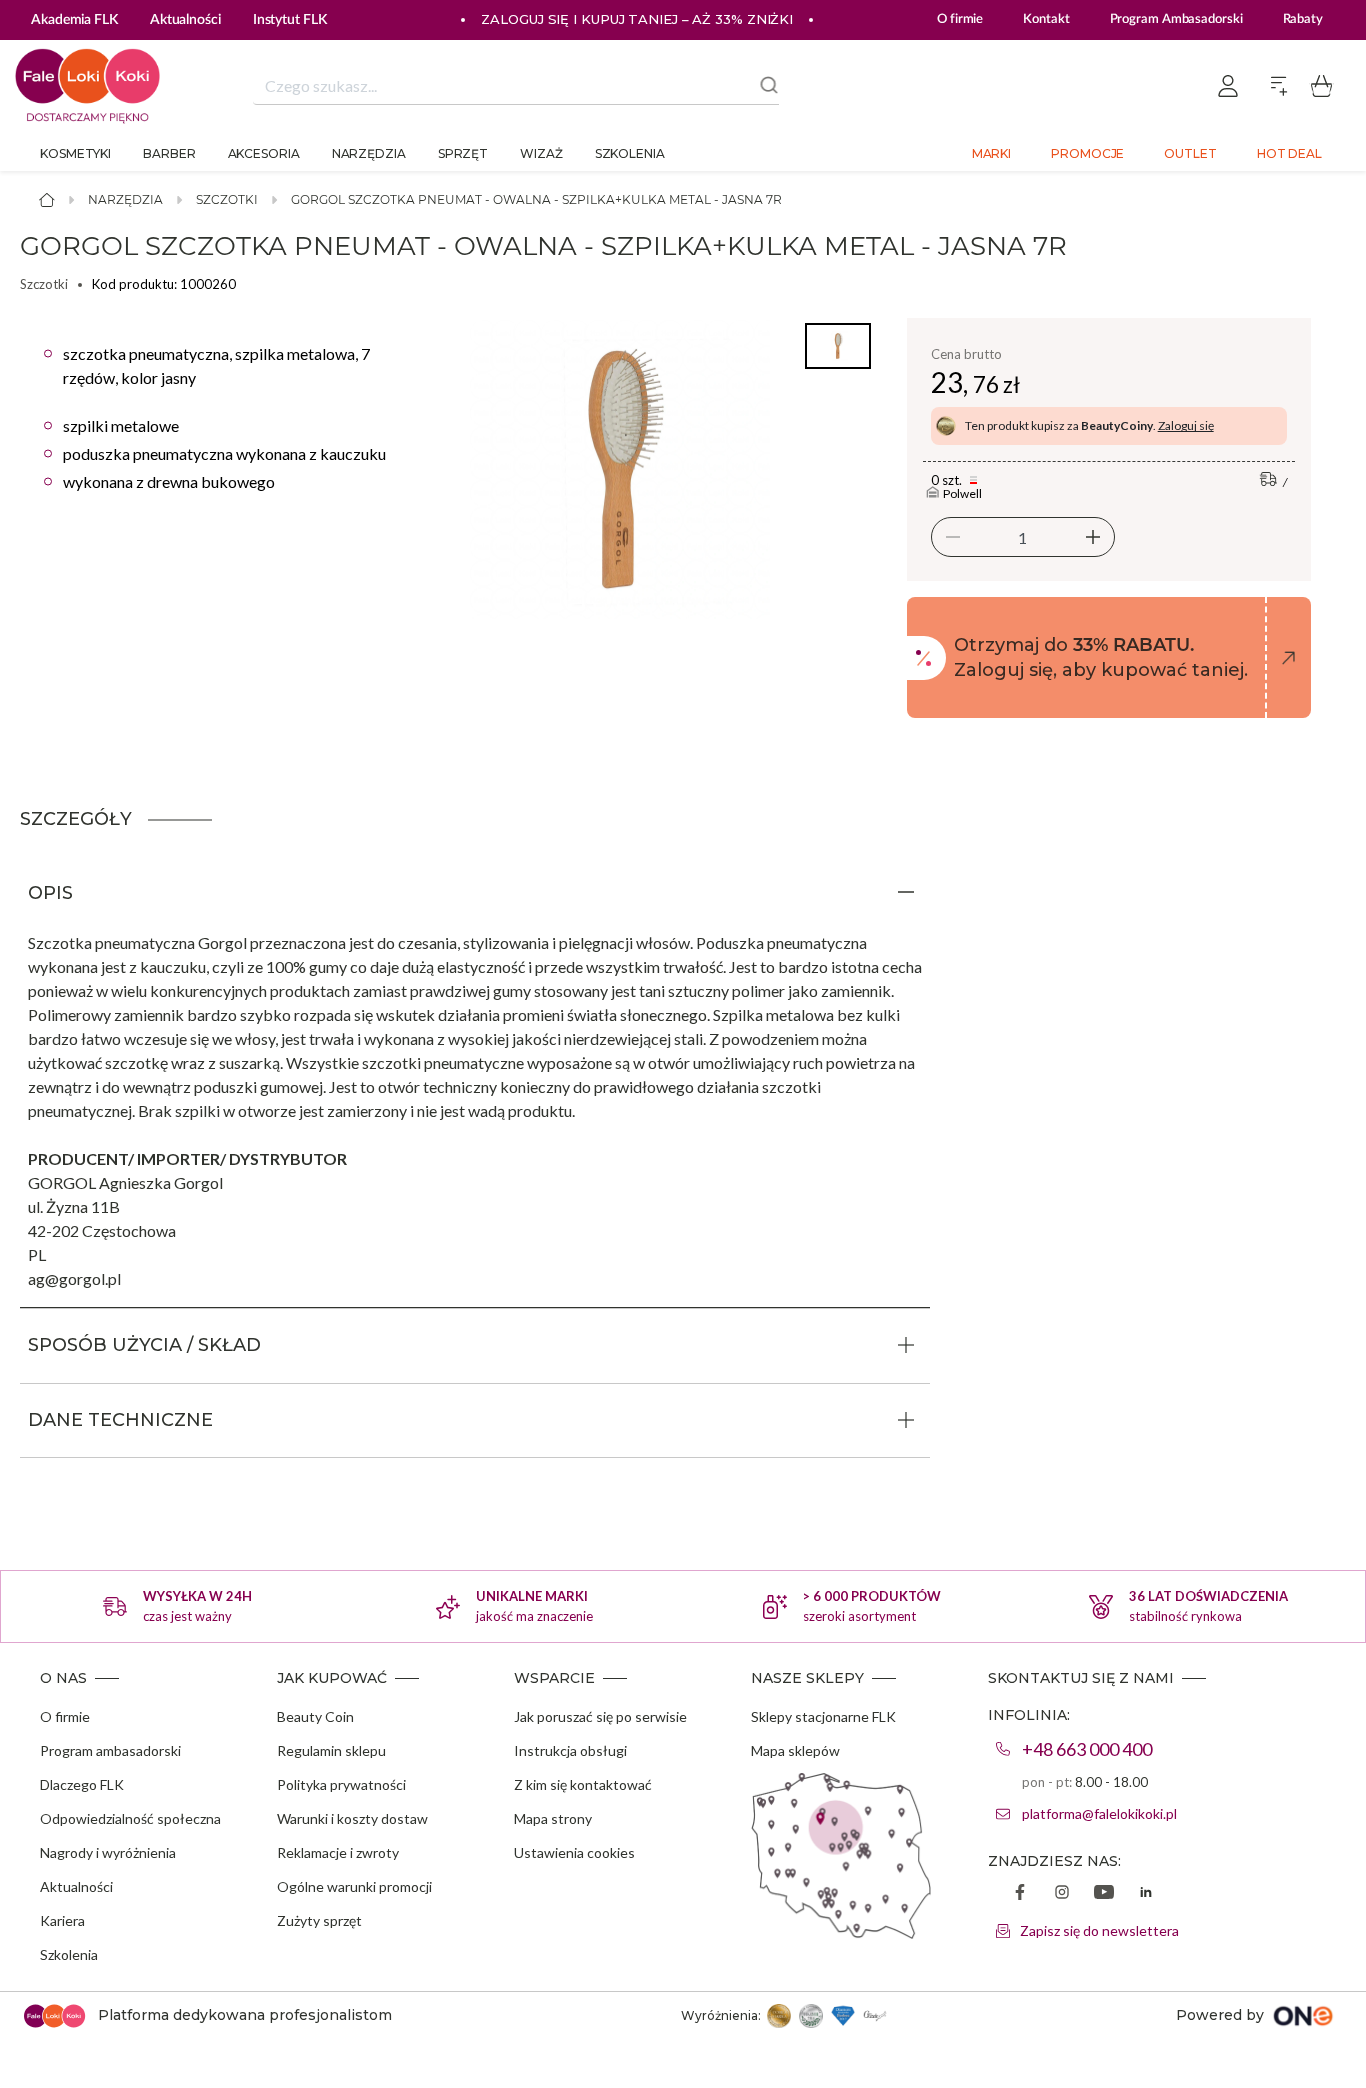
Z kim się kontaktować (583, 1784)
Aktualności (76, 1886)
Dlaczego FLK (82, 1784)
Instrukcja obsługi (570, 1750)
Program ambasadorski (110, 1750)
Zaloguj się (1186, 425)
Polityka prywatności (341, 1784)
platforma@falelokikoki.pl (1099, 1813)
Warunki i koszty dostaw (352, 1818)
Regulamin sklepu (331, 1750)
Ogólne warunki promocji (354, 1886)
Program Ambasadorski (1176, 19)
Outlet (1190, 153)
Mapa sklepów (795, 1750)
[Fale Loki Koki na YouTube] (1104, 1894)
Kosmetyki (75, 153)
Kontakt (1046, 19)
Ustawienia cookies (574, 1852)
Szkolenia (630, 153)
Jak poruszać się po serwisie (600, 1716)
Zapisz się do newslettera (1099, 1930)
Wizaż (541, 153)
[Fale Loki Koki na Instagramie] (1062, 1894)
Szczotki (227, 199)
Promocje (1087, 153)
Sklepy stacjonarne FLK (823, 1716)
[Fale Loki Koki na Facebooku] (1020, 1894)
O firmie (960, 19)
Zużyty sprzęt (319, 1920)
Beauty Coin (315, 1716)
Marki (992, 153)
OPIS (50, 893)
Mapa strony (553, 1818)
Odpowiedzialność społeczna (130, 1818)
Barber (169, 153)
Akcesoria (264, 153)
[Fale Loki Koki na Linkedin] (1146, 1894)
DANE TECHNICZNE (120, 1420)
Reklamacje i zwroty (338, 1852)
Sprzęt (463, 153)
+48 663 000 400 (1087, 1749)
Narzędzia (369, 153)
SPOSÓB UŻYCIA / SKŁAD (144, 1345)
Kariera (62, 1920)
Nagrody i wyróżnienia (108, 1852)
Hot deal (1289, 153)
